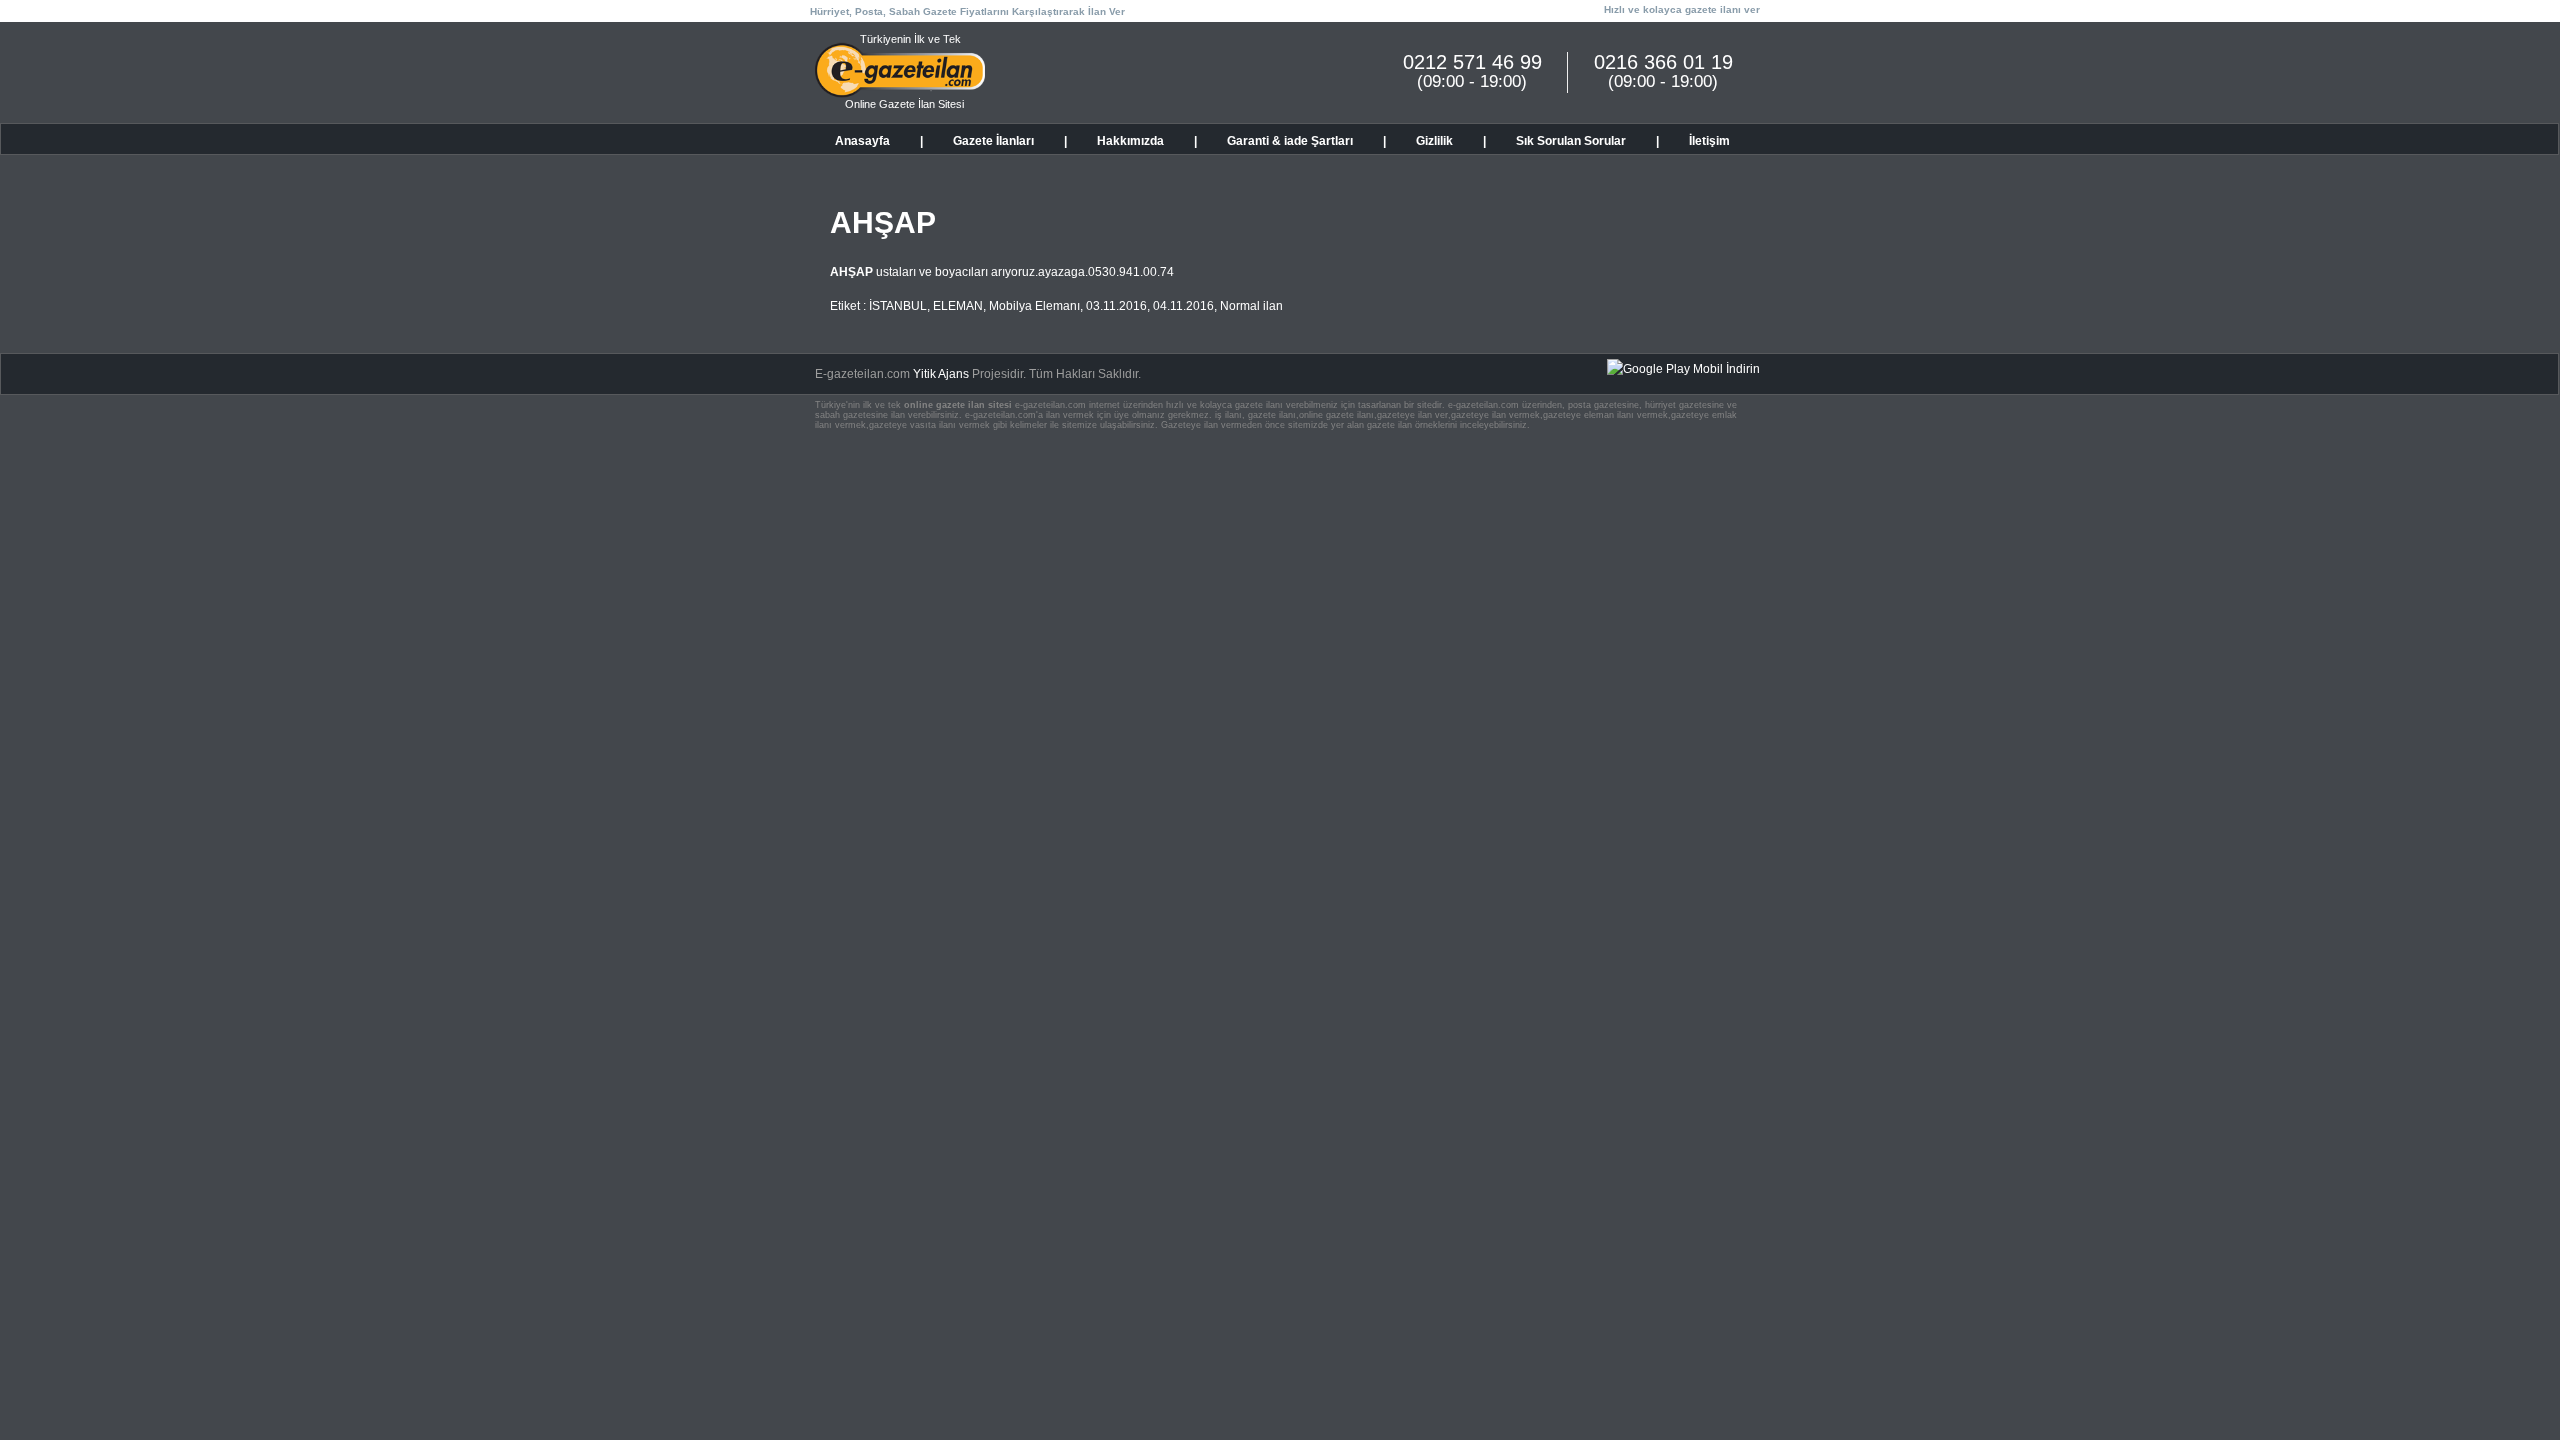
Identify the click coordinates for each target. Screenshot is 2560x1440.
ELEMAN (958, 306)
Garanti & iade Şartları (1290, 141)
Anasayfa (862, 141)
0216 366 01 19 (1663, 62)
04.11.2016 (1183, 306)
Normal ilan (1251, 306)
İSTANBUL (898, 306)
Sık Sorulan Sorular (1571, 141)
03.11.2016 (1116, 306)
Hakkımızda (1130, 141)
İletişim (1709, 141)
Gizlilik (1434, 141)
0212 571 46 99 (1472, 62)
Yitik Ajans (941, 374)
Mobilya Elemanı (1034, 306)
